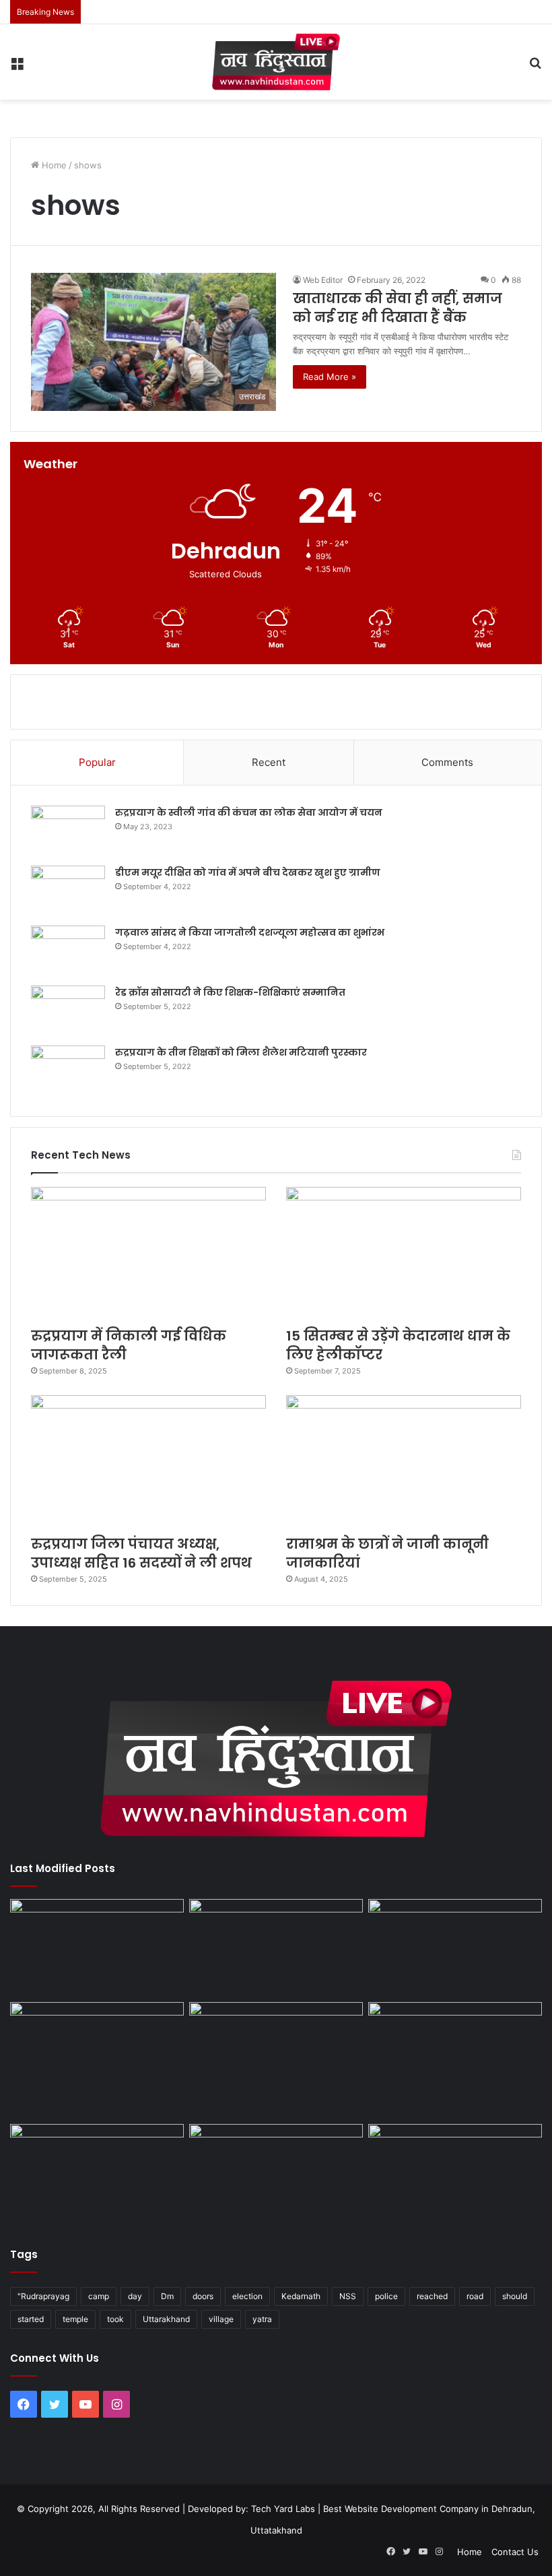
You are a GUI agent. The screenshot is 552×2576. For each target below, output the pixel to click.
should (515, 2296)
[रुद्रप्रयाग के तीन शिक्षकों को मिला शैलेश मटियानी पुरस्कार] (68, 1071)
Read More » (330, 377)
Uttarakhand (166, 2319)
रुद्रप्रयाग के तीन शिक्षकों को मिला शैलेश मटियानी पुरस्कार (241, 1052)
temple (75, 2319)
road (475, 2296)
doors (203, 2296)
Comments (447, 762)
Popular (97, 762)
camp (99, 2296)
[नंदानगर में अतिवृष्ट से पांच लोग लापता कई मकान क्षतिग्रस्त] (97, 1948)
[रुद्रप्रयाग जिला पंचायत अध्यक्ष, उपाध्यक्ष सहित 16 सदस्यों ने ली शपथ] (148, 1461)
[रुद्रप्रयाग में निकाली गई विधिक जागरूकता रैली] (148, 1253)
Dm (167, 2296)
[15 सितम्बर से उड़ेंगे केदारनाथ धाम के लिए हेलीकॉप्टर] (404, 1253)
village (221, 2319)
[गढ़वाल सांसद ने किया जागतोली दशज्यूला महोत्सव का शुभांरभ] (68, 951)
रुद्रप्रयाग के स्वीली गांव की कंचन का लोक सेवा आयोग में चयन (249, 812)
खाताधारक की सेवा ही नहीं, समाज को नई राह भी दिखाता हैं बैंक (398, 308)
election (247, 2296)
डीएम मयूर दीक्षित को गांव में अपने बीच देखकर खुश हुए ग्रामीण (248, 872)
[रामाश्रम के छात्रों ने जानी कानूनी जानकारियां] (404, 1461)
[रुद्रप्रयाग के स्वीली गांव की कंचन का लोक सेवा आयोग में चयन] (68, 831)
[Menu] (17, 67)
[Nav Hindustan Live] (276, 62)
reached (432, 2296)
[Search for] (535, 67)
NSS (348, 2296)
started (31, 2319)
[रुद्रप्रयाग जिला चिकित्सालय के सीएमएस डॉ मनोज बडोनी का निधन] (455, 2060)
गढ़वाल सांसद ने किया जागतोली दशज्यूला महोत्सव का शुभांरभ (250, 932)
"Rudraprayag (43, 2296)
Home (53, 165)
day (135, 2296)
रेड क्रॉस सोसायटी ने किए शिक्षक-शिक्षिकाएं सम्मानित (230, 992)
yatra (262, 2319)
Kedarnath (301, 2296)
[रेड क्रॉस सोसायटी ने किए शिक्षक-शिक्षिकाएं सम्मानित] (68, 1011)
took (115, 2319)
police (386, 2296)
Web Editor (323, 280)
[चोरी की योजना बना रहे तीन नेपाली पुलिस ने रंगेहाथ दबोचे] (455, 2173)
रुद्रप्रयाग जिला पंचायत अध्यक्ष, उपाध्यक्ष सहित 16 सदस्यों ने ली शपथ (141, 1553)
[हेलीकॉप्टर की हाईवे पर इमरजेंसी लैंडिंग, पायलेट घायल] (276, 2173)
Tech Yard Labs (283, 2509)
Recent (269, 762)
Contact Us (515, 2552)
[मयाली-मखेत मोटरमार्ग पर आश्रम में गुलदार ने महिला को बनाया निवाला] (97, 2173)
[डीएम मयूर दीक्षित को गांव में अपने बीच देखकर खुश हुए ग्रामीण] (68, 891)
